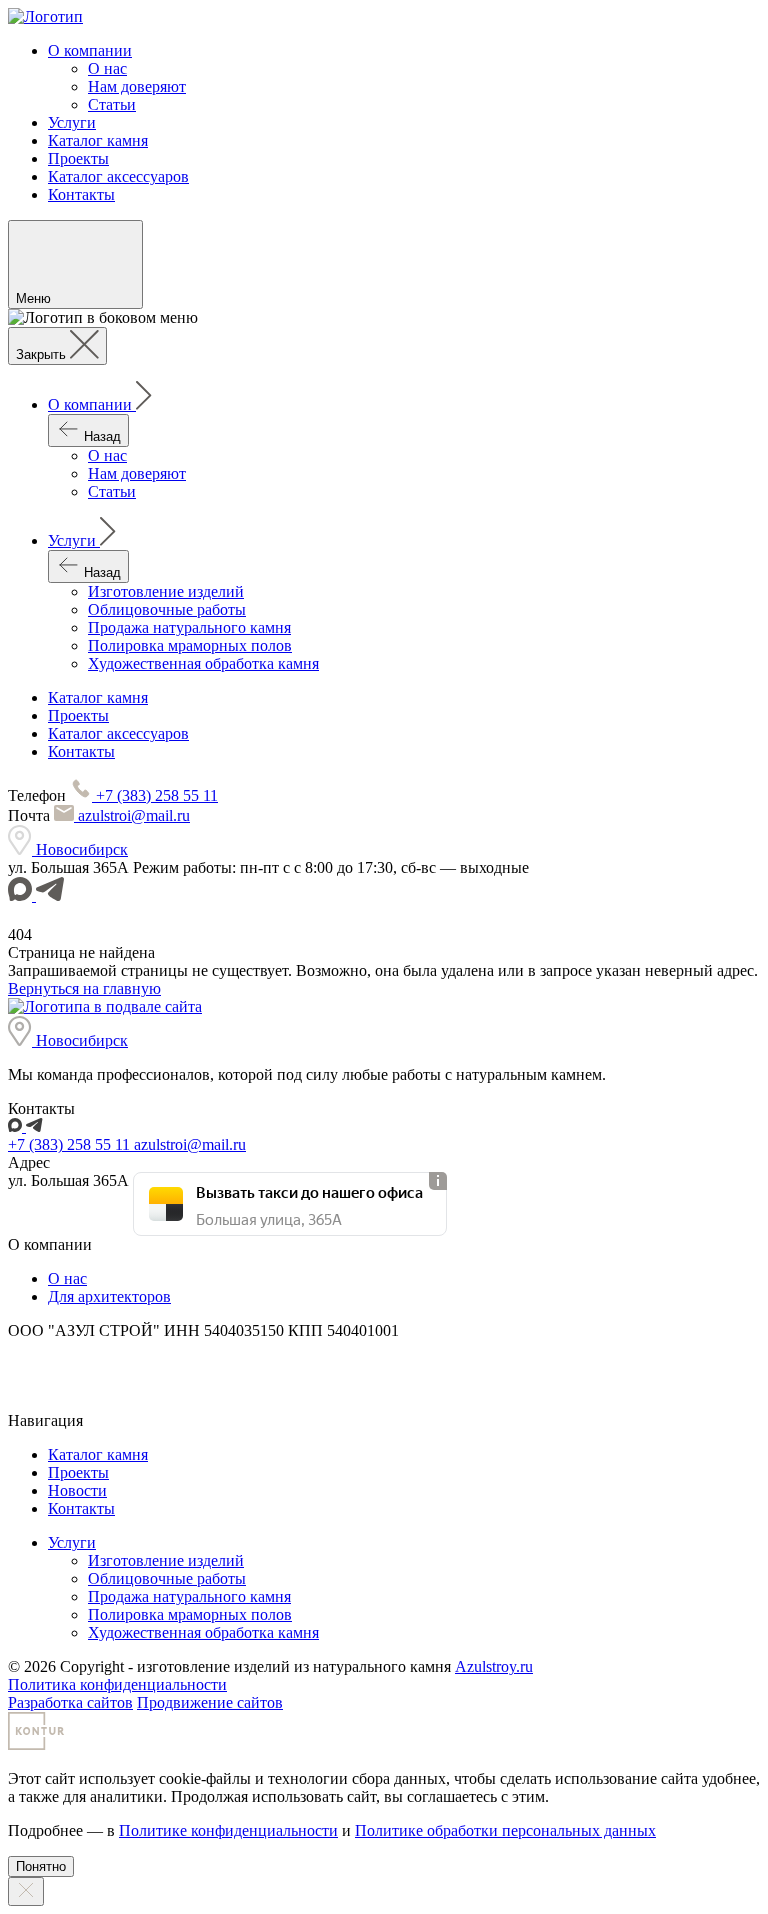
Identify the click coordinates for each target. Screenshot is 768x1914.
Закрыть (43, 354)
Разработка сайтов (70, 1702)
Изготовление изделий (166, 591)
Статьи (112, 104)
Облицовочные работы (167, 609)
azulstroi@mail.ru (132, 815)
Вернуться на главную (84, 988)
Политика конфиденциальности (117, 1684)
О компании (90, 50)
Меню (35, 298)
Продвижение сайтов (210, 1702)
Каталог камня (98, 140)
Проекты (78, 158)
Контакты (81, 194)
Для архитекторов (109, 1296)
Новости (77, 1490)
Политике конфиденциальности (228, 1830)
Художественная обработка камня (203, 663)
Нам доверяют (137, 86)
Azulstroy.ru (494, 1666)
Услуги (72, 122)
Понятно (41, 1866)
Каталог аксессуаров (118, 176)
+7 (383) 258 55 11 (155, 795)
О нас (107, 68)
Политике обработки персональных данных (505, 1830)
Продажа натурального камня (189, 627)
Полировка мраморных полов (190, 645)
